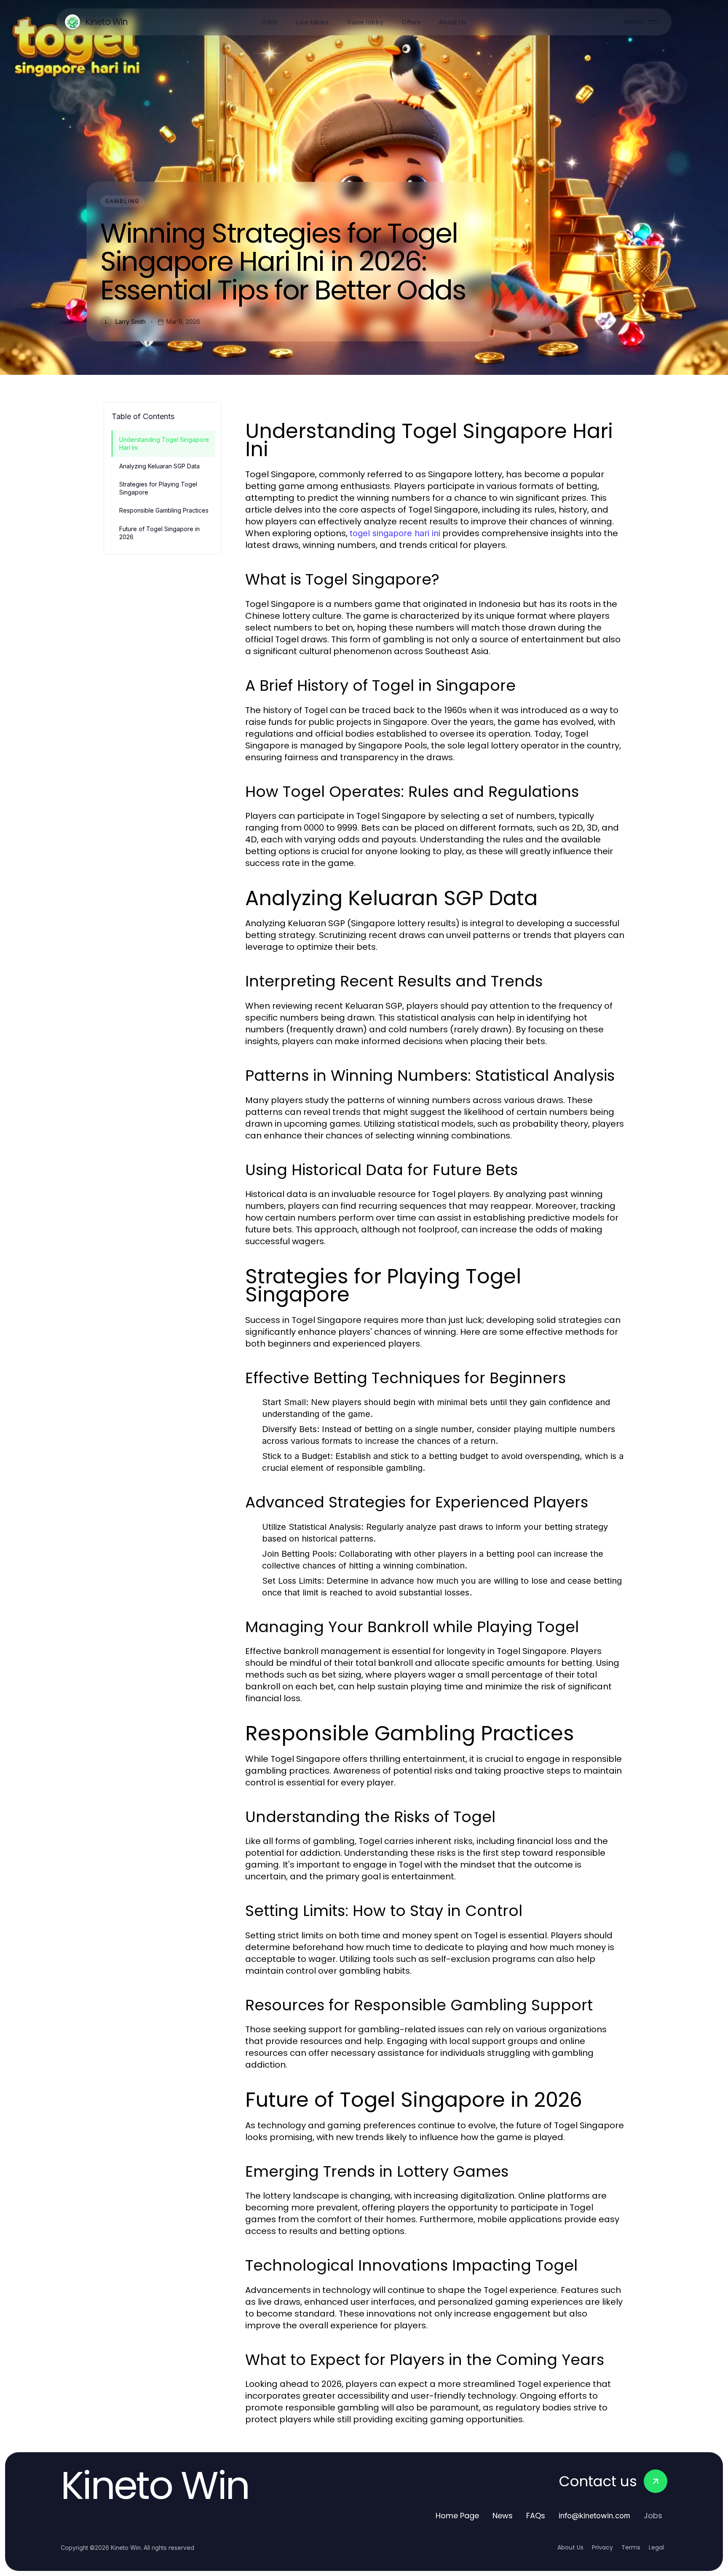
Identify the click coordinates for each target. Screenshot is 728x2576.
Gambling (122, 201)
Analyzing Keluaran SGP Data (159, 466)
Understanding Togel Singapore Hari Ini (164, 444)
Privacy (602, 2547)
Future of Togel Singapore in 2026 (159, 533)
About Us (570, 2547)
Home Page (457, 2516)
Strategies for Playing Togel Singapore (158, 488)
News (503, 2516)
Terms (631, 2547)
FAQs (536, 2516)
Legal (656, 2547)
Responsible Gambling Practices (164, 510)
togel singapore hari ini (395, 533)
